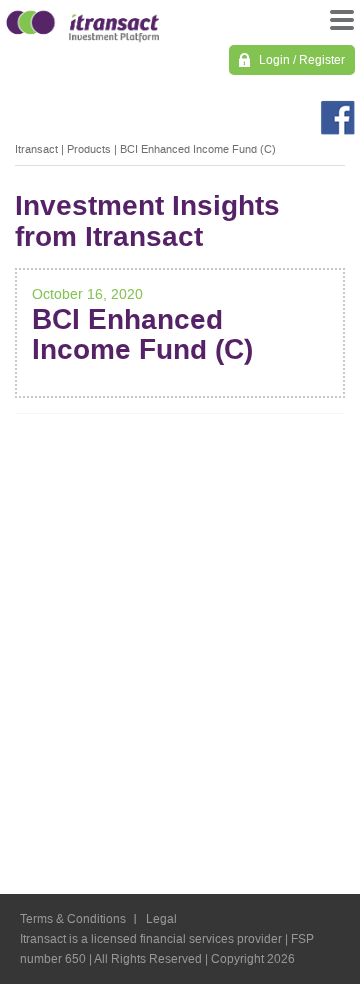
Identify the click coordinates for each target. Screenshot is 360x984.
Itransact (36, 149)
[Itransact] (82, 23)
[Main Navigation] (340, 25)
